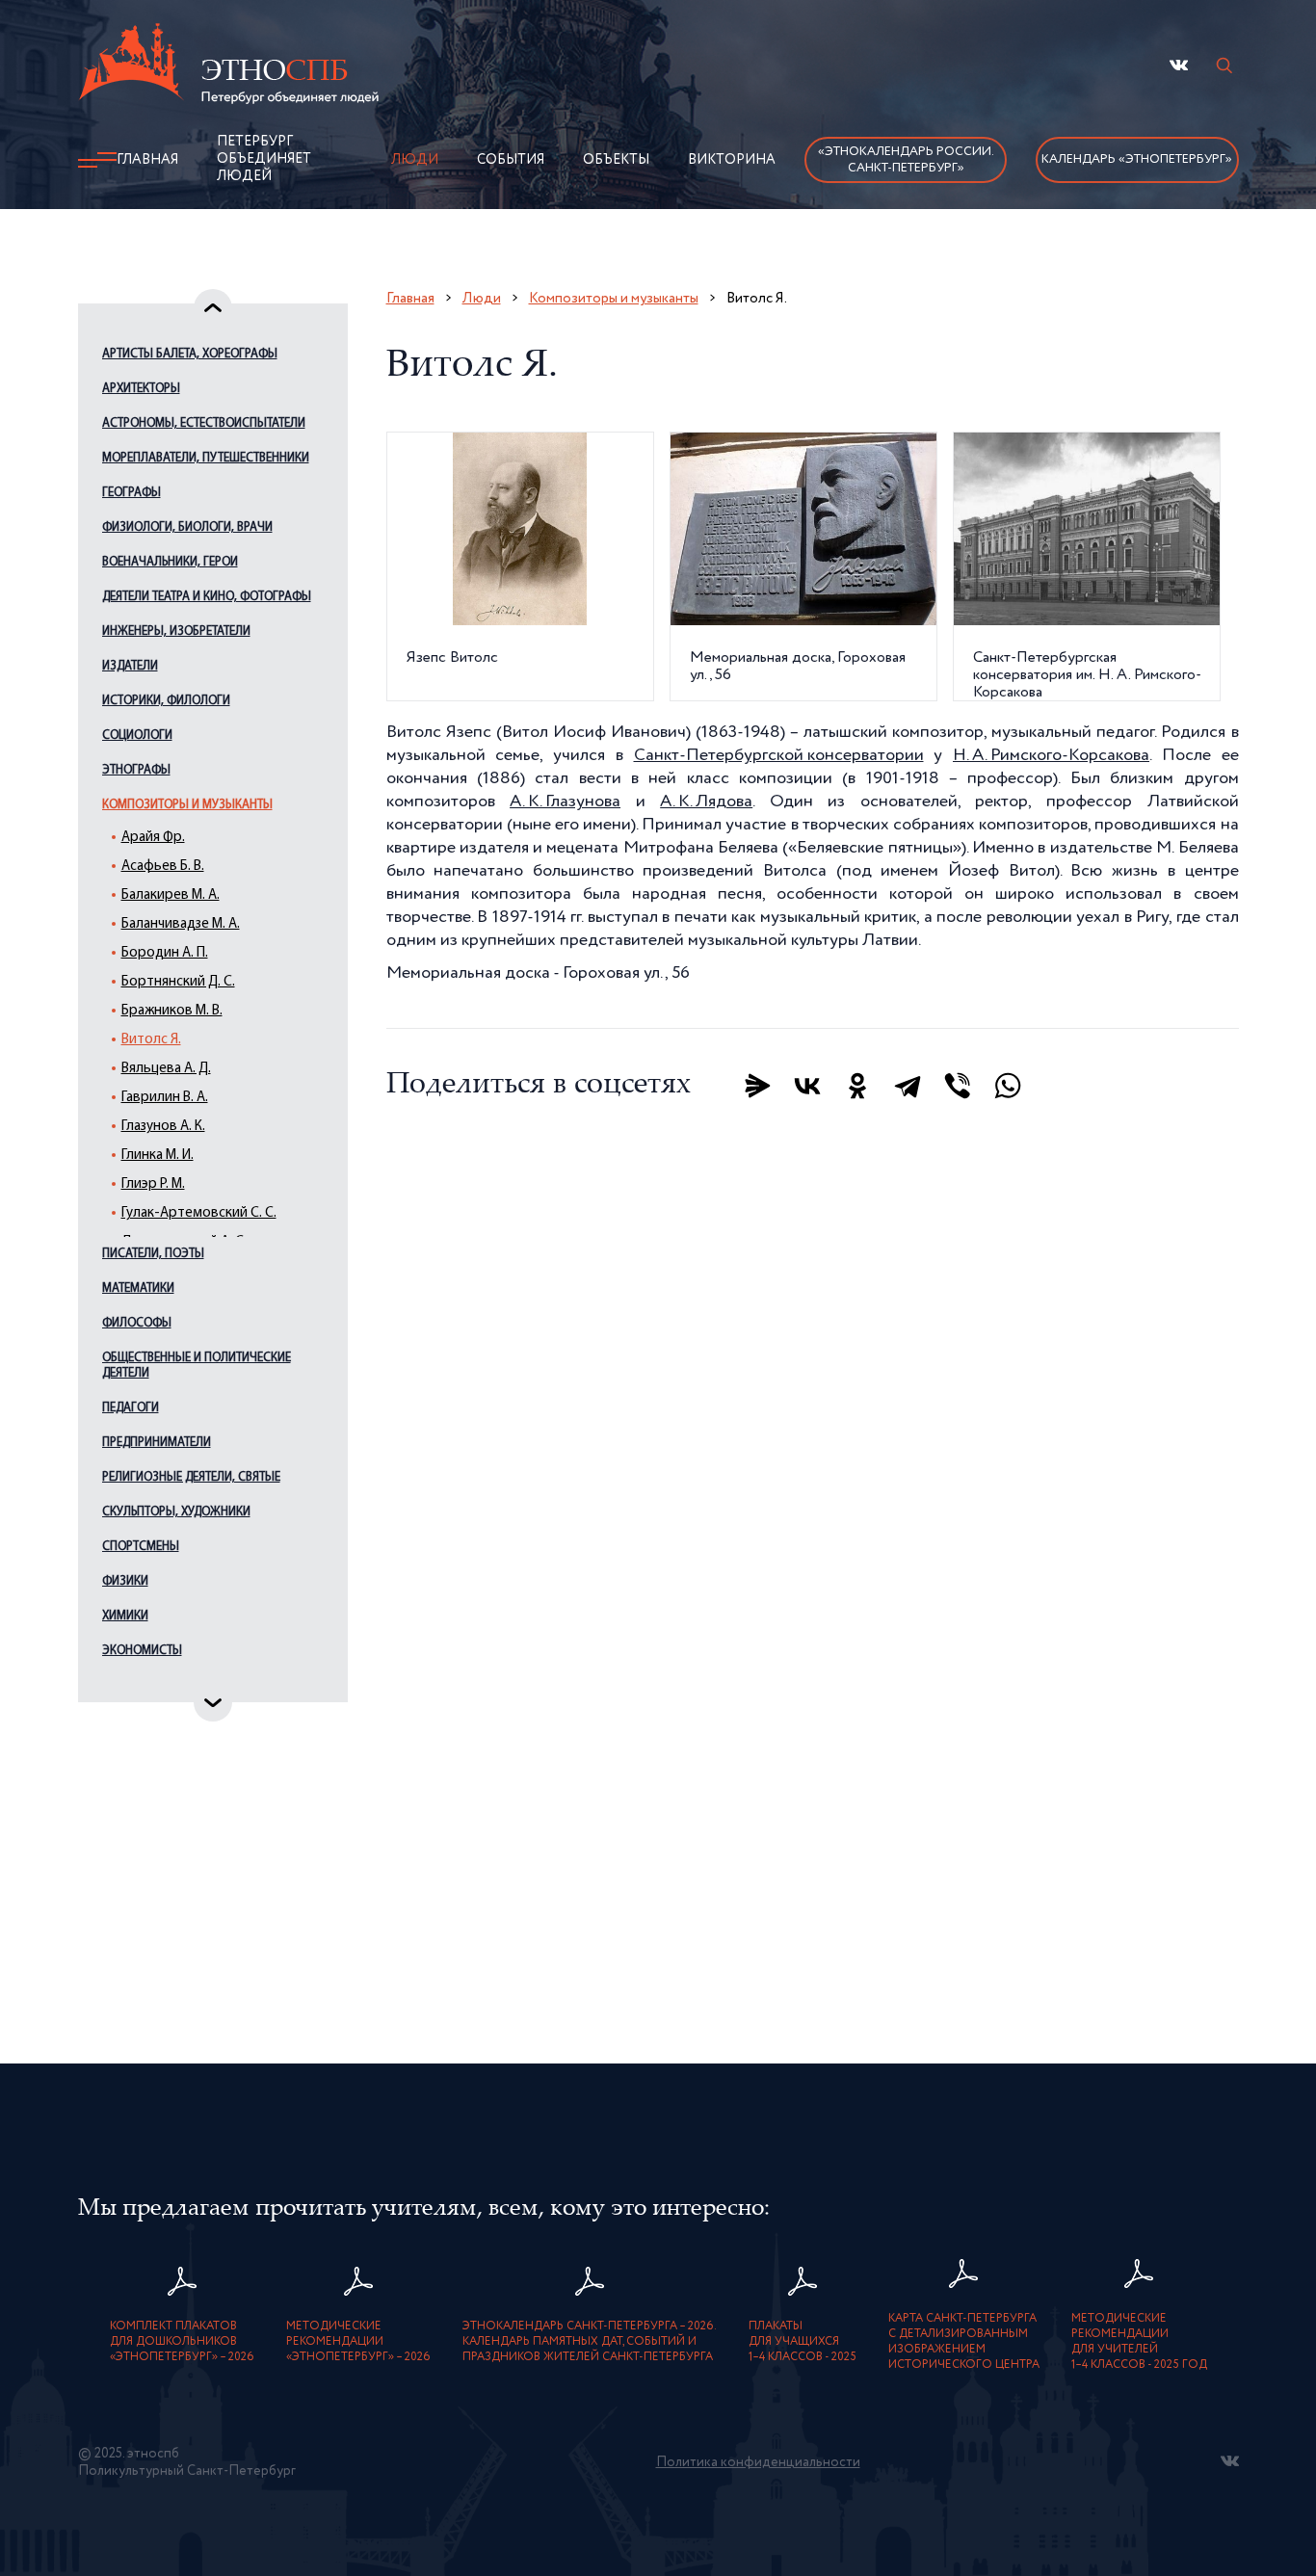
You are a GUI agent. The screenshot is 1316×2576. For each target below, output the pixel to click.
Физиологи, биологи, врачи (187, 527)
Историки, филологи (166, 701)
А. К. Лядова (706, 802)
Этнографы (136, 770)
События (511, 160)
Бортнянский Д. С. (178, 982)
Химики (125, 1616)
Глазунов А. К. (163, 1127)
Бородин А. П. (165, 953)
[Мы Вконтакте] (1179, 65)
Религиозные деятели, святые (191, 1477)
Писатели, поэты (153, 1254)
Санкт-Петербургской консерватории (779, 755)
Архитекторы (141, 389)
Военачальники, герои (170, 562)
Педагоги (131, 1408)
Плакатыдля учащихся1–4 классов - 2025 (803, 2342)
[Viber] (958, 1086)
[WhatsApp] (1008, 1086)
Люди (415, 160)
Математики (138, 1288)
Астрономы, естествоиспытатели (204, 423)
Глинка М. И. (158, 1156)
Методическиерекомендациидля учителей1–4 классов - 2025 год (1139, 2342)
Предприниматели (157, 1443)
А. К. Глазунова (565, 802)
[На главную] (228, 66)
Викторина (732, 160)
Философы (137, 1323)
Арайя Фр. (153, 838)
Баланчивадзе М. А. (181, 924)
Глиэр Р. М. (153, 1184)
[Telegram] (908, 1086)
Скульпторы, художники (176, 1512)
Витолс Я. (151, 1040)
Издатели (130, 666)
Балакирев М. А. (171, 895)
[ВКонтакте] (807, 1086)
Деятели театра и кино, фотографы (207, 597)
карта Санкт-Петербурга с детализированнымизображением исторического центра (964, 2342)
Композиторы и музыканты (187, 805)
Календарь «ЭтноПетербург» (1137, 159)
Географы (132, 493)
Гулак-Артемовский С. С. (199, 1213)
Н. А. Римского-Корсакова (1051, 755)
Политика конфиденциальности (758, 2462)
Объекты (616, 160)
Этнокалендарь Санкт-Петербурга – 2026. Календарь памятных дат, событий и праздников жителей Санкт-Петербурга (590, 2342)
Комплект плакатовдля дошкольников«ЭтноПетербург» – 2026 (182, 2342)
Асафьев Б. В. (163, 867)
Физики (125, 1581)
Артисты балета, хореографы (190, 354)
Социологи (137, 736)
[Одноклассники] (857, 1086)
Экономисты (142, 1651)
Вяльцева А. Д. (166, 1069)
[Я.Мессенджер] (757, 1086)
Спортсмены (141, 1547)
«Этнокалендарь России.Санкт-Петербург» (906, 160)
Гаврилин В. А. (165, 1098)
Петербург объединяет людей (264, 159)
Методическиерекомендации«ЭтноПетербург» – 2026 (358, 2342)
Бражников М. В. (172, 1011)
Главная (147, 160)
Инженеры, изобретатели (176, 631)
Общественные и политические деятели (197, 1366)
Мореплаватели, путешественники (206, 458)
